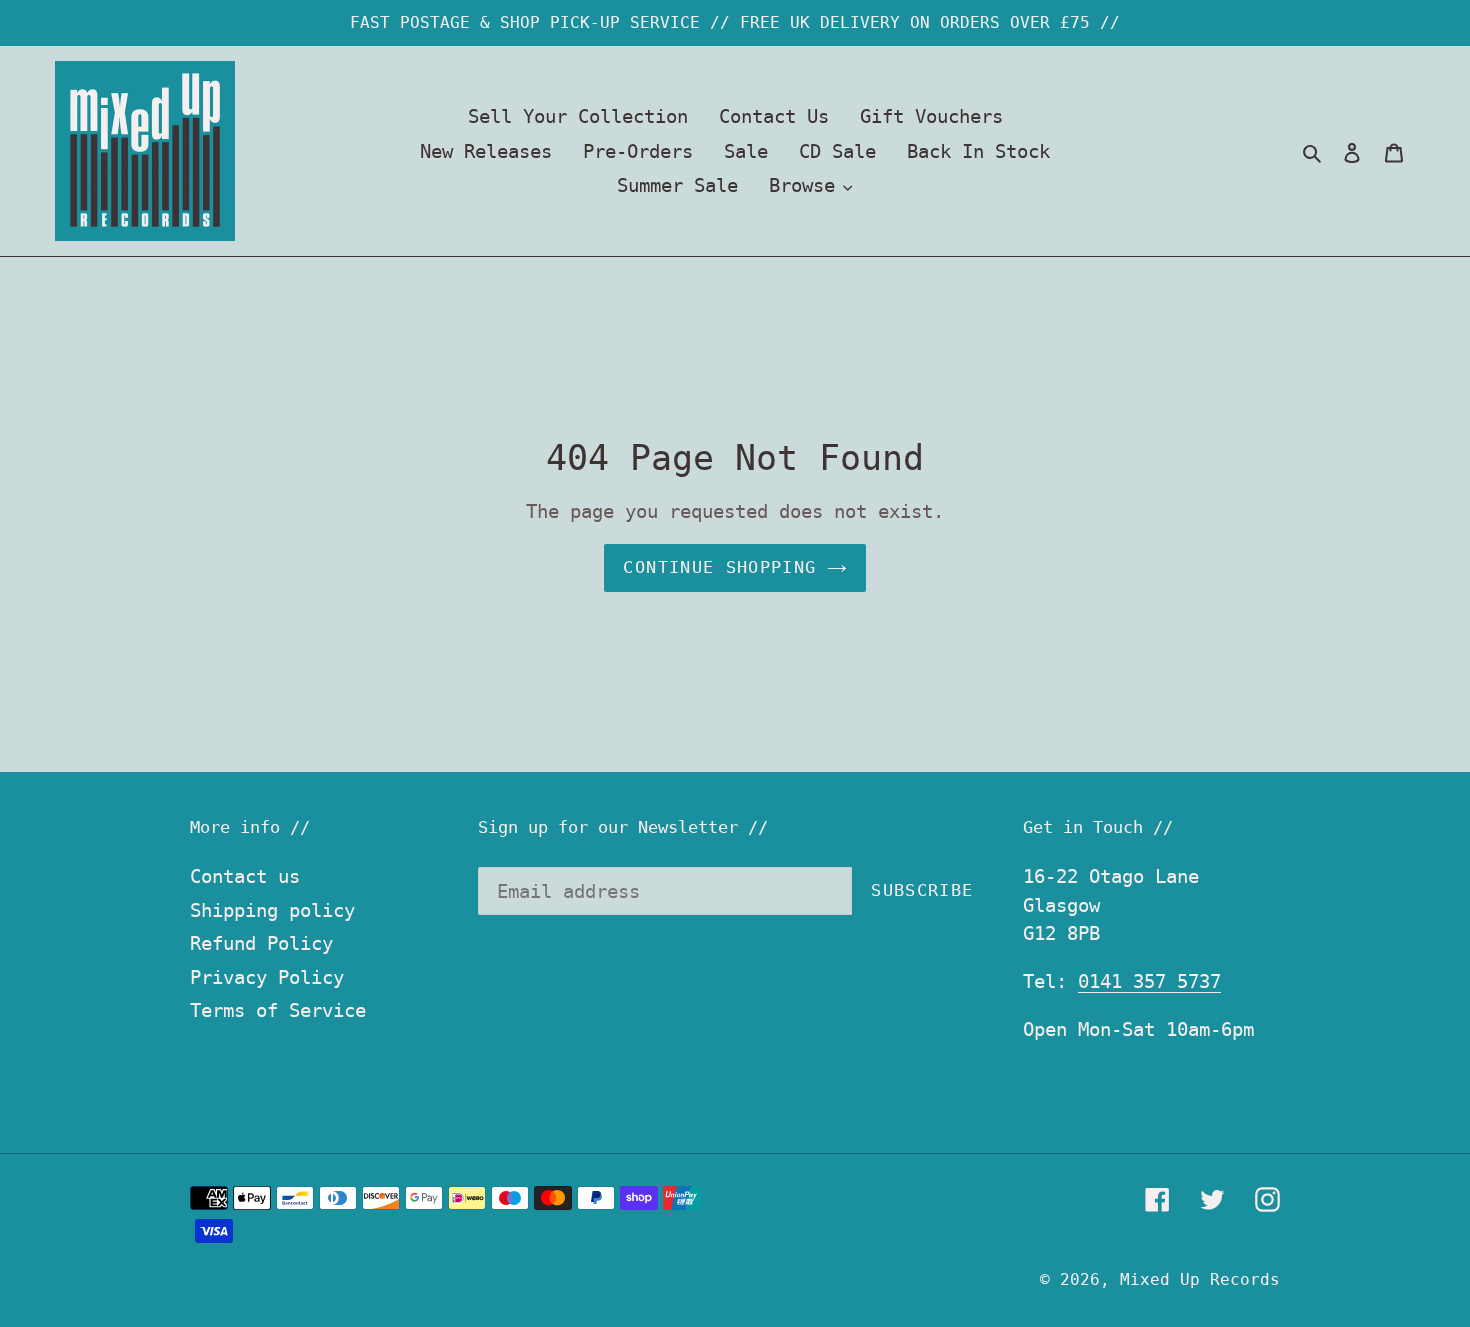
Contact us (245, 876)
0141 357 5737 (1149, 981)
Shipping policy (272, 910)
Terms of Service (278, 1010)
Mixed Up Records (1200, 1279)
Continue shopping (719, 567)
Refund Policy (261, 943)
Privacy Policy (267, 977)
